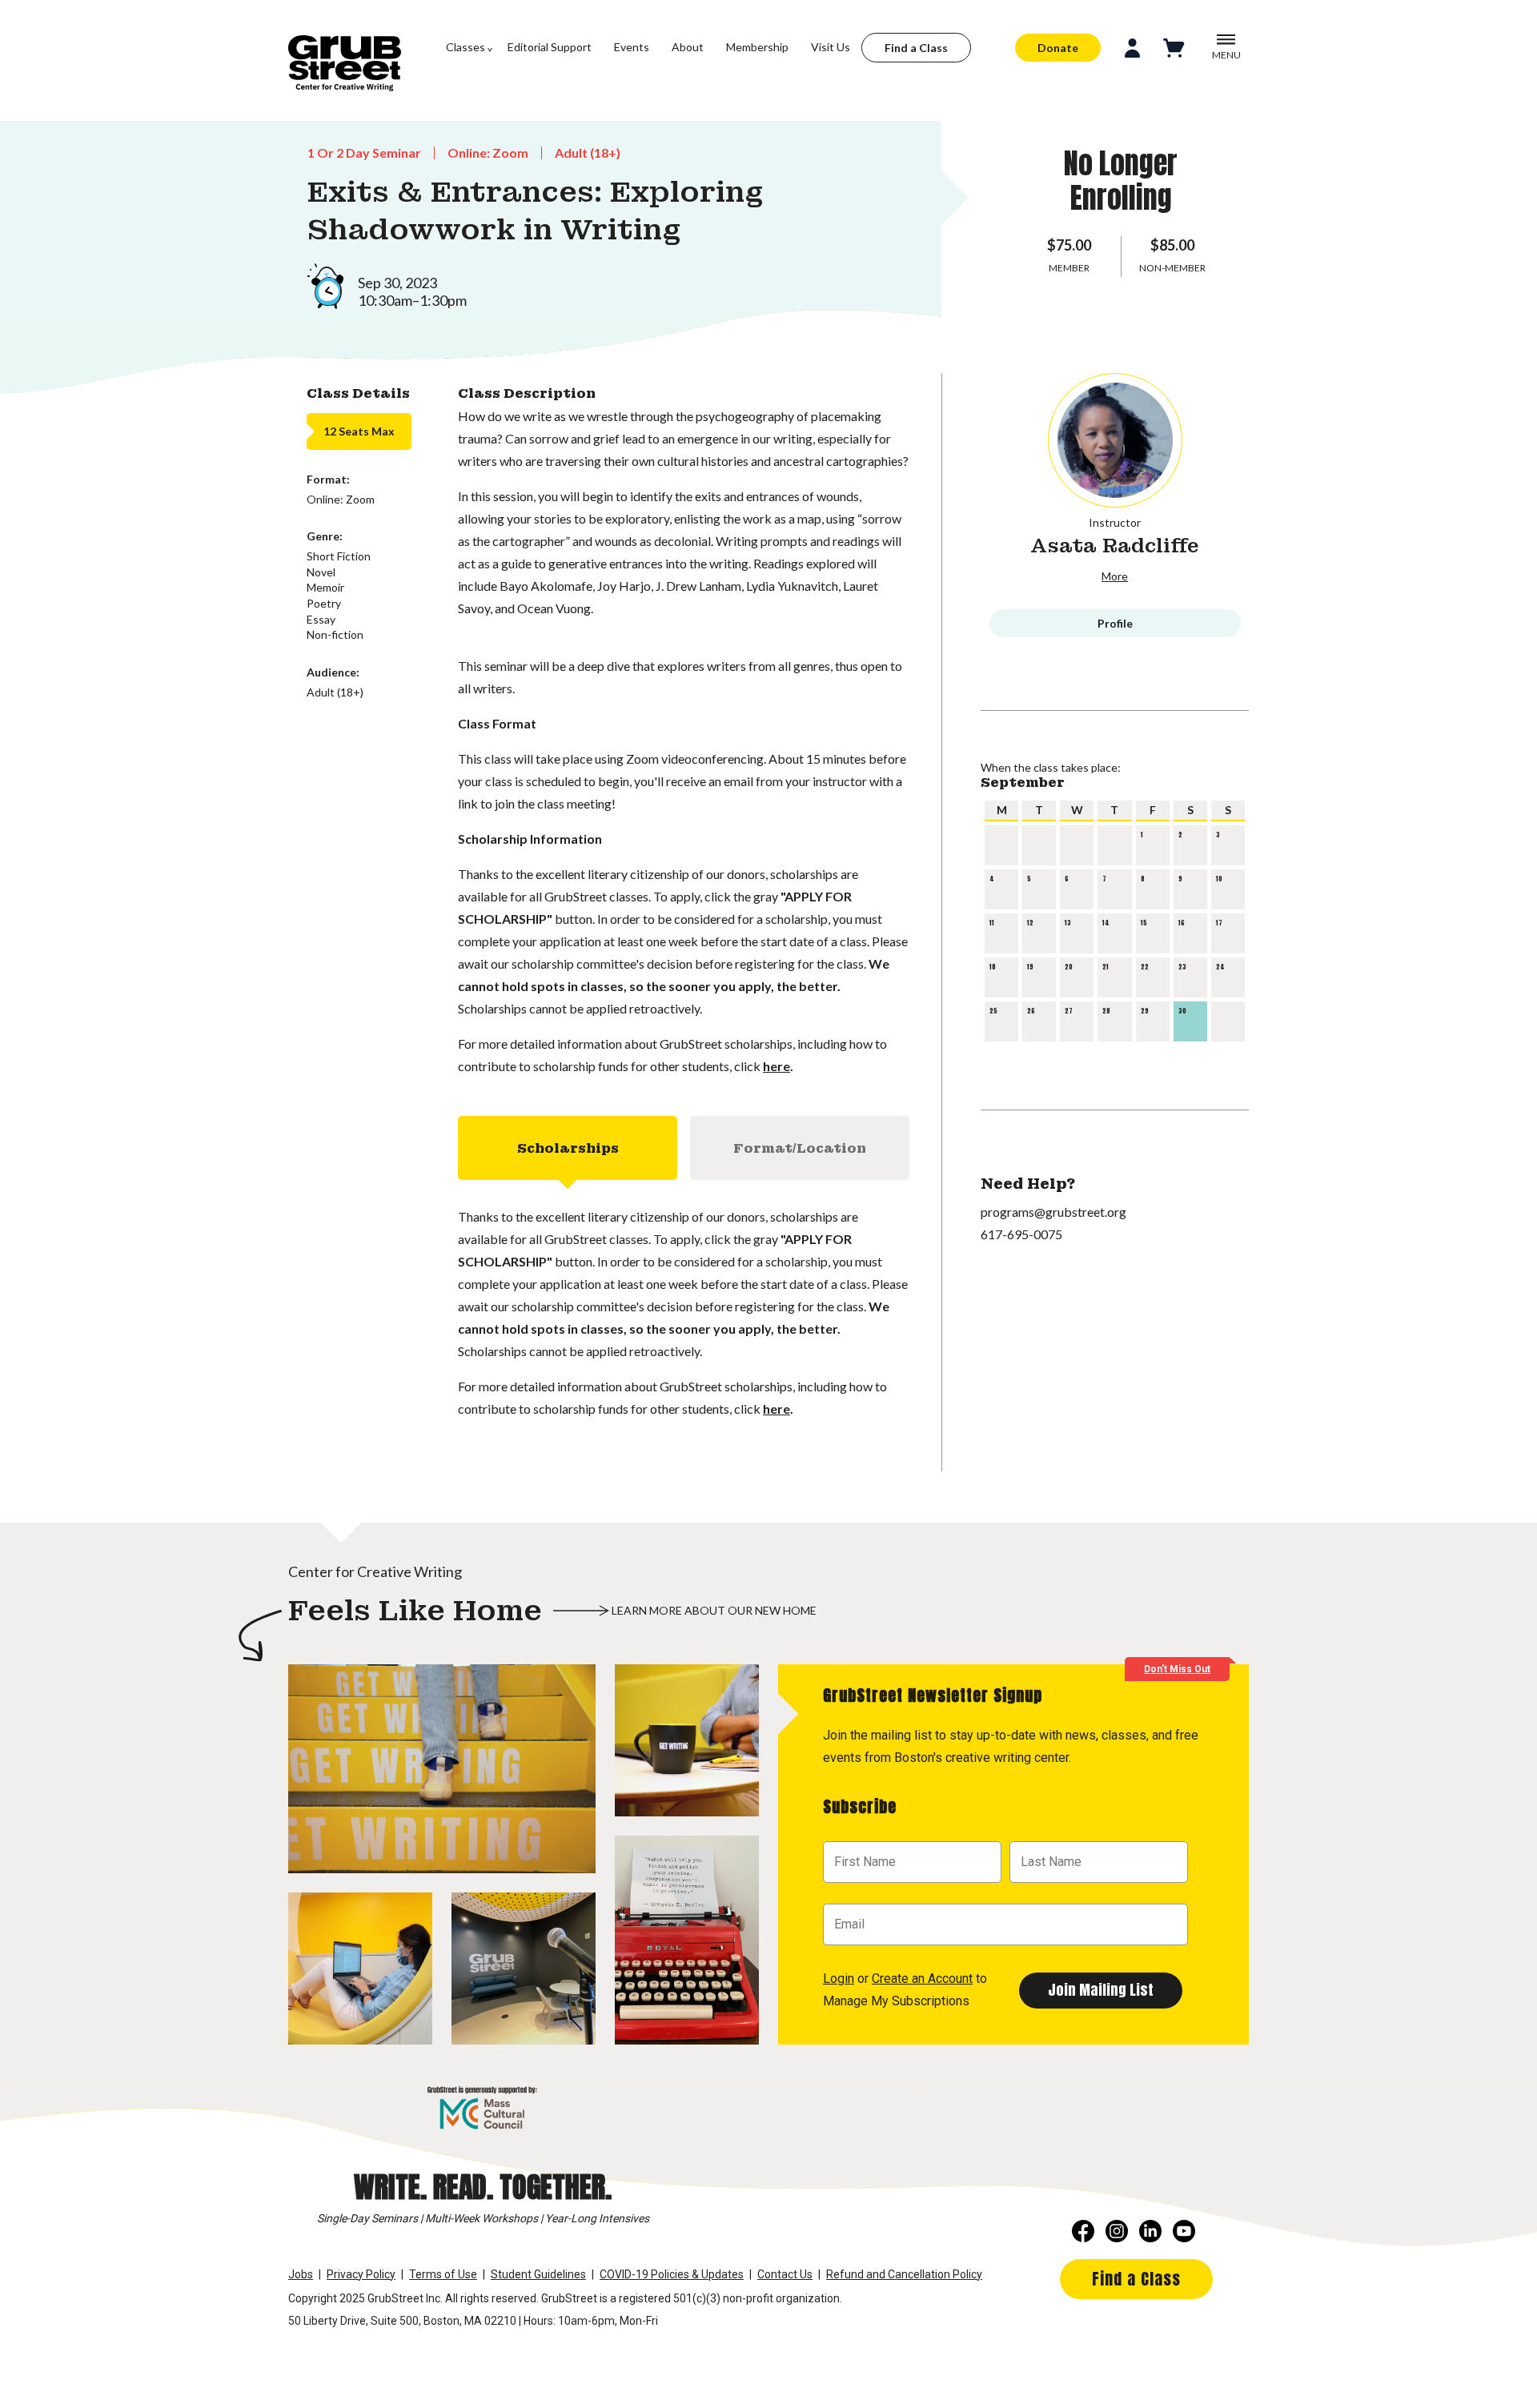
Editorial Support (550, 47)
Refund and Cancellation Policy (904, 2274)
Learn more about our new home (714, 1610)
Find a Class (916, 48)
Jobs (301, 2274)
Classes (466, 47)
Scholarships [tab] (568, 1148)
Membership (757, 47)
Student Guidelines (538, 2274)
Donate (1058, 48)
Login (839, 1979)
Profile (1115, 623)
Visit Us (831, 47)
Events (632, 47)
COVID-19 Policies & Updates (672, 2274)
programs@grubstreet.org (1053, 1212)
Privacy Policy (361, 2274)
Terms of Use (443, 2274)
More (1115, 576)
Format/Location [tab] (800, 1148)
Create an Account (922, 1979)
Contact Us (785, 2274)
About (688, 47)
